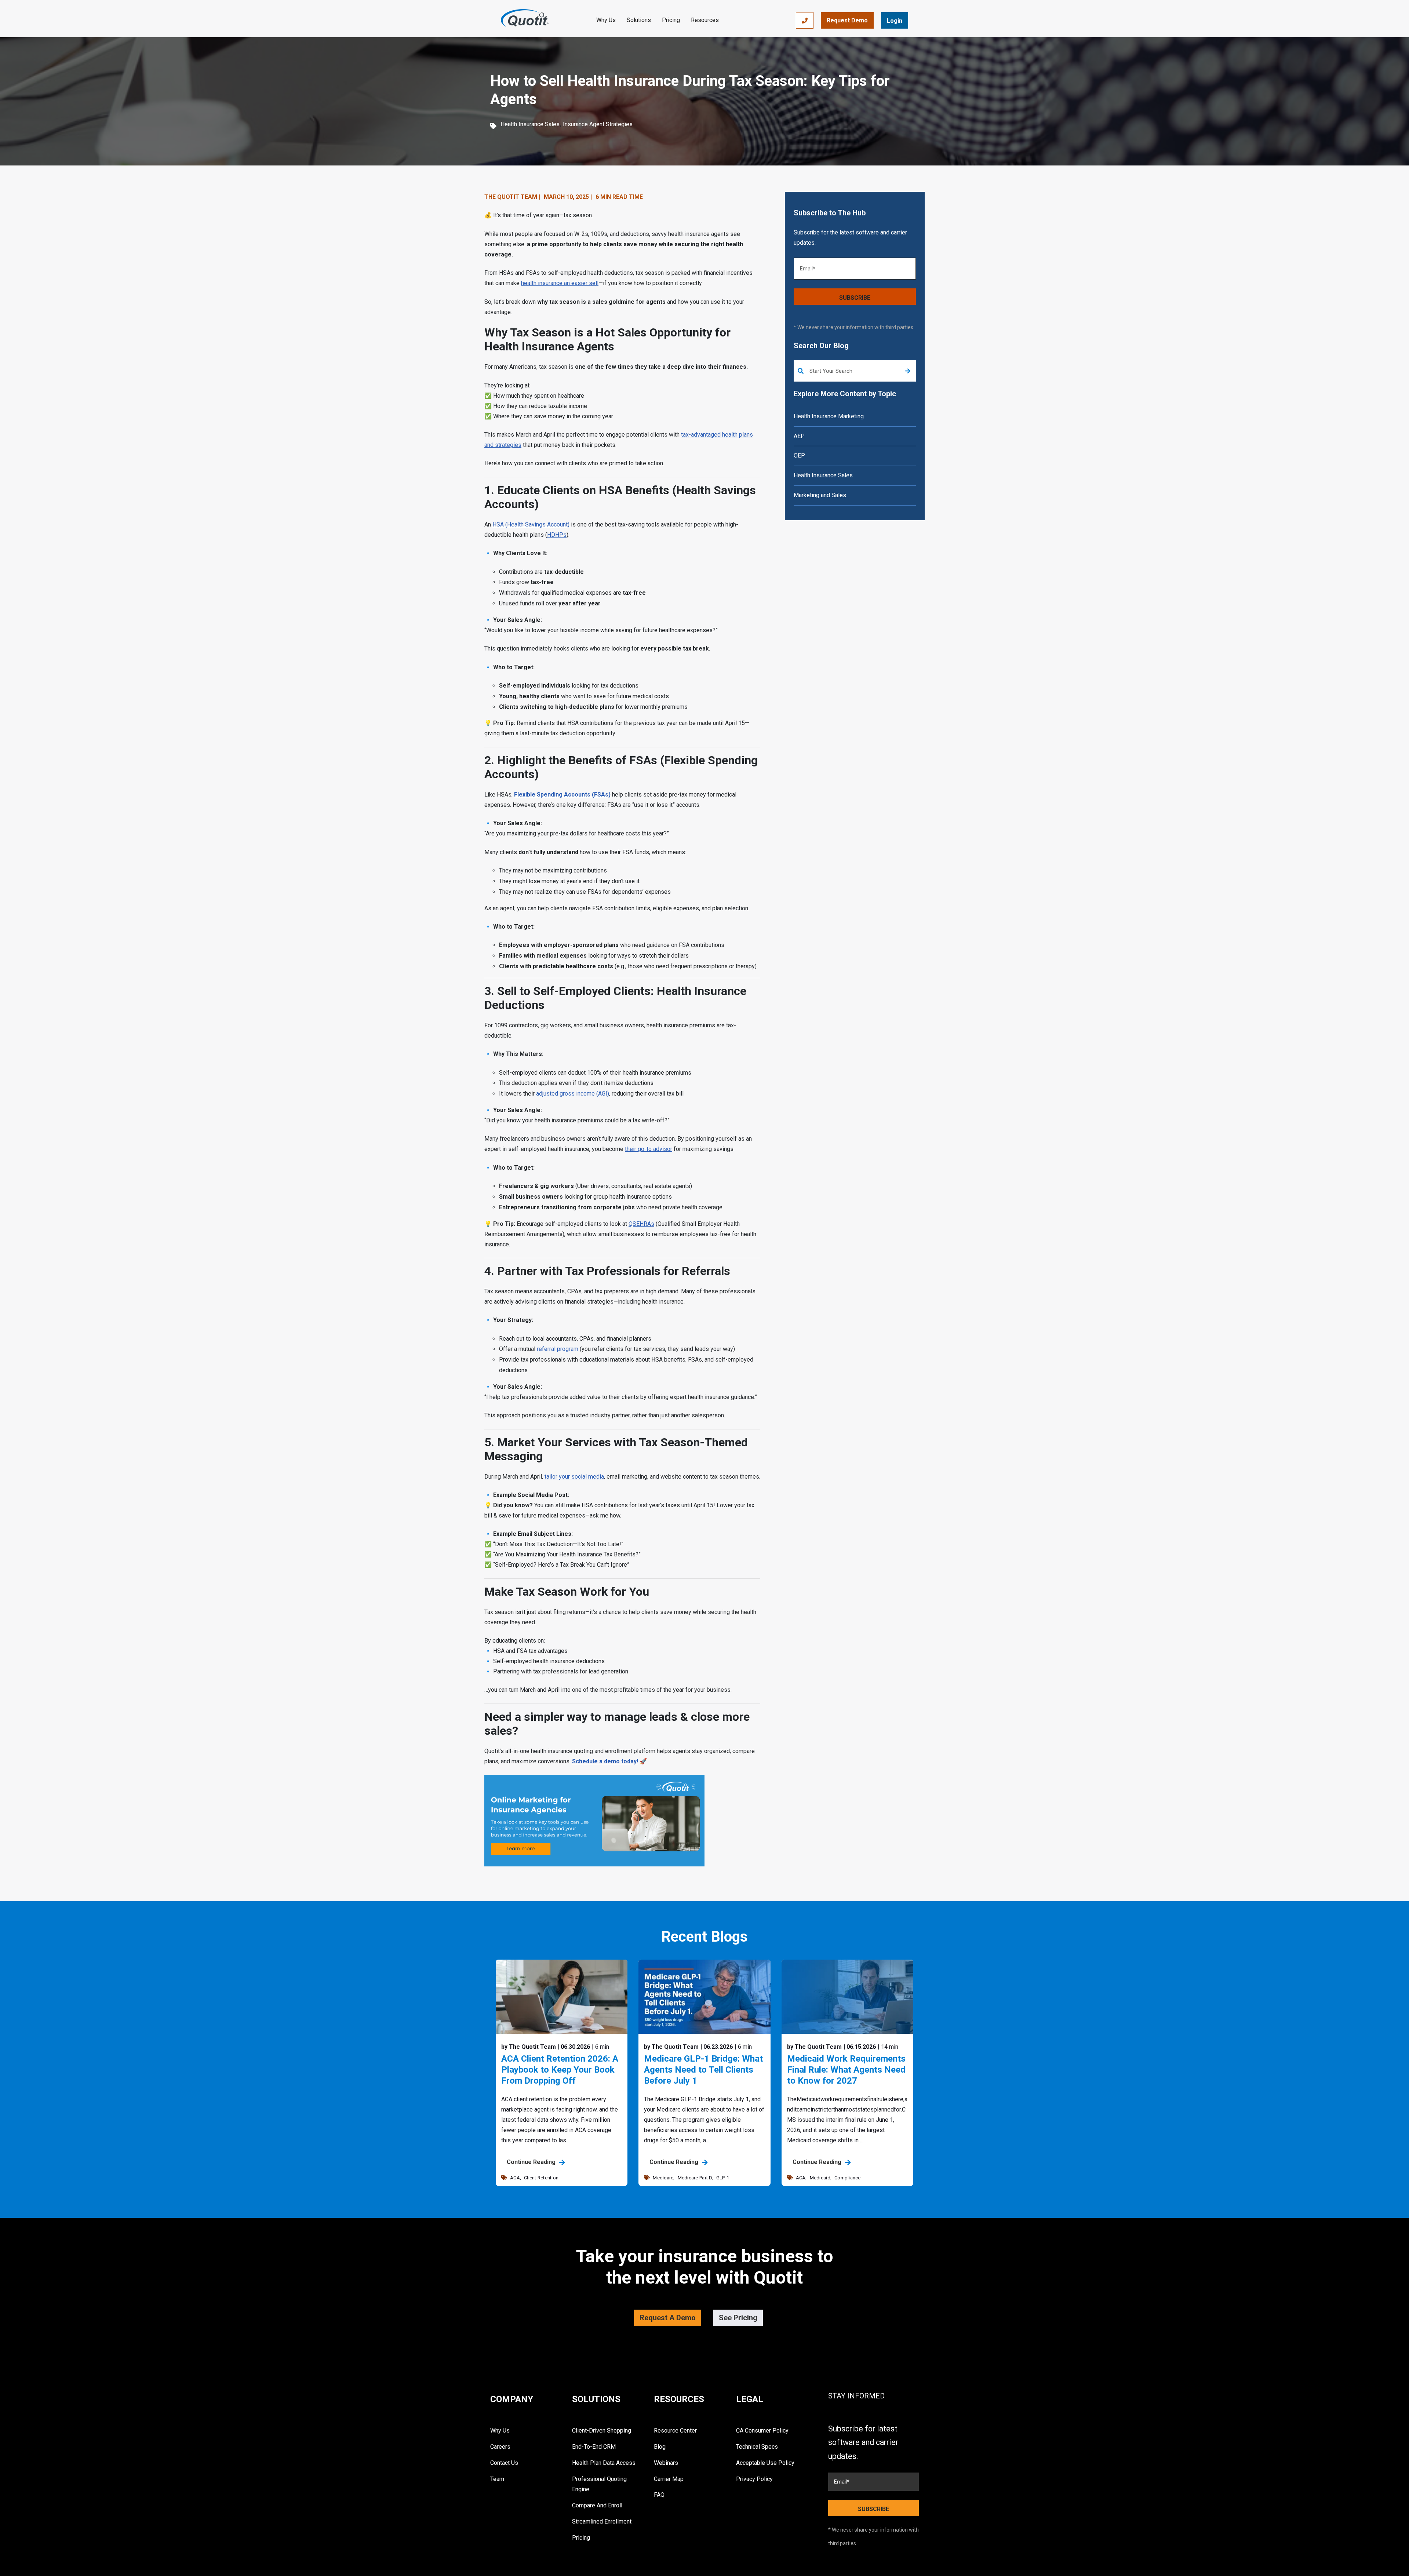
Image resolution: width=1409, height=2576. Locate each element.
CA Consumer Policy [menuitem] (762, 2431)
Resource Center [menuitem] (675, 2431)
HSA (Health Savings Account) (531, 524)
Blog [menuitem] (660, 2447)
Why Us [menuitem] (500, 2431)
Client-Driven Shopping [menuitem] (602, 2431)
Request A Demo (668, 2318)
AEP (799, 436)
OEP (799, 456)
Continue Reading (532, 2162)
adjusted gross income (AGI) (573, 1094)
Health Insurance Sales (530, 124)
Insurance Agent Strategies (598, 124)
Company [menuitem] (512, 2399)
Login (895, 21)
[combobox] (855, 371)
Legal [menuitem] (750, 2399)
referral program (558, 1349)
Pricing (671, 20)
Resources (705, 20)
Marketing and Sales (820, 495)
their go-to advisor (649, 1149)
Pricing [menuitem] (581, 2538)
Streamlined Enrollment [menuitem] (602, 2522)
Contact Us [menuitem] (504, 2463)
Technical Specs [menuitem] (757, 2447)
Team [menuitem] (497, 2479)
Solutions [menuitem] (596, 2399)
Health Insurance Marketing (829, 416)
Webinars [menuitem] (666, 2463)
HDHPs (557, 535)
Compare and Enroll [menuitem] (597, 2505)
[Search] (908, 371)
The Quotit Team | (512, 197)
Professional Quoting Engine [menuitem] (599, 2484)
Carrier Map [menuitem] (669, 2479)
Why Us (606, 20)
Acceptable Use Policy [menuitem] (765, 2463)
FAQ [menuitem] (659, 2495)
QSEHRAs (641, 1224)
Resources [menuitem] (679, 2399)
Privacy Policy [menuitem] (754, 2479)
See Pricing (738, 2318)
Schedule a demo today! (605, 1761)
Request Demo (847, 20)
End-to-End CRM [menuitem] (594, 2447)
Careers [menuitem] (500, 2447)
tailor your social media (574, 1477)
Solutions (639, 20)
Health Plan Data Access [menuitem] (604, 2463)
